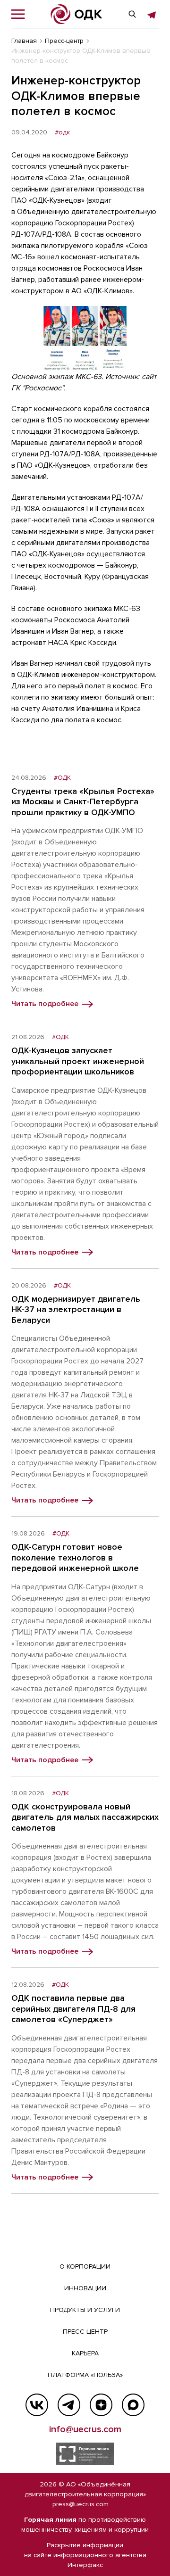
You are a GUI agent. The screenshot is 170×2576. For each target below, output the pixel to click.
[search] (132, 14)
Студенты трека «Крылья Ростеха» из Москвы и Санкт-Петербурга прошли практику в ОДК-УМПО (83, 802)
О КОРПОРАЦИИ (85, 2266)
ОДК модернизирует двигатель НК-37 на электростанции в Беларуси (76, 1309)
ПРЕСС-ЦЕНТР (85, 2332)
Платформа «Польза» (85, 2375)
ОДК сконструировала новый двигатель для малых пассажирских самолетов (85, 1817)
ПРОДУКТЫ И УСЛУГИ (85, 2310)
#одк (62, 132)
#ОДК (62, 778)
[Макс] (133, 2405)
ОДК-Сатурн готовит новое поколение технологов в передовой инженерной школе (75, 1557)
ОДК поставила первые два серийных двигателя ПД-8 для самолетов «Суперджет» (73, 2009)
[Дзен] (101, 2405)
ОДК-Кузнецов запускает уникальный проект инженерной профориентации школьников (78, 1061)
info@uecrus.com (85, 2429)
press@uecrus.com (81, 2504)
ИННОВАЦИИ (85, 2288)
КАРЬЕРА (85, 2353)
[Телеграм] (69, 2405)
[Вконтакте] (37, 2405)
